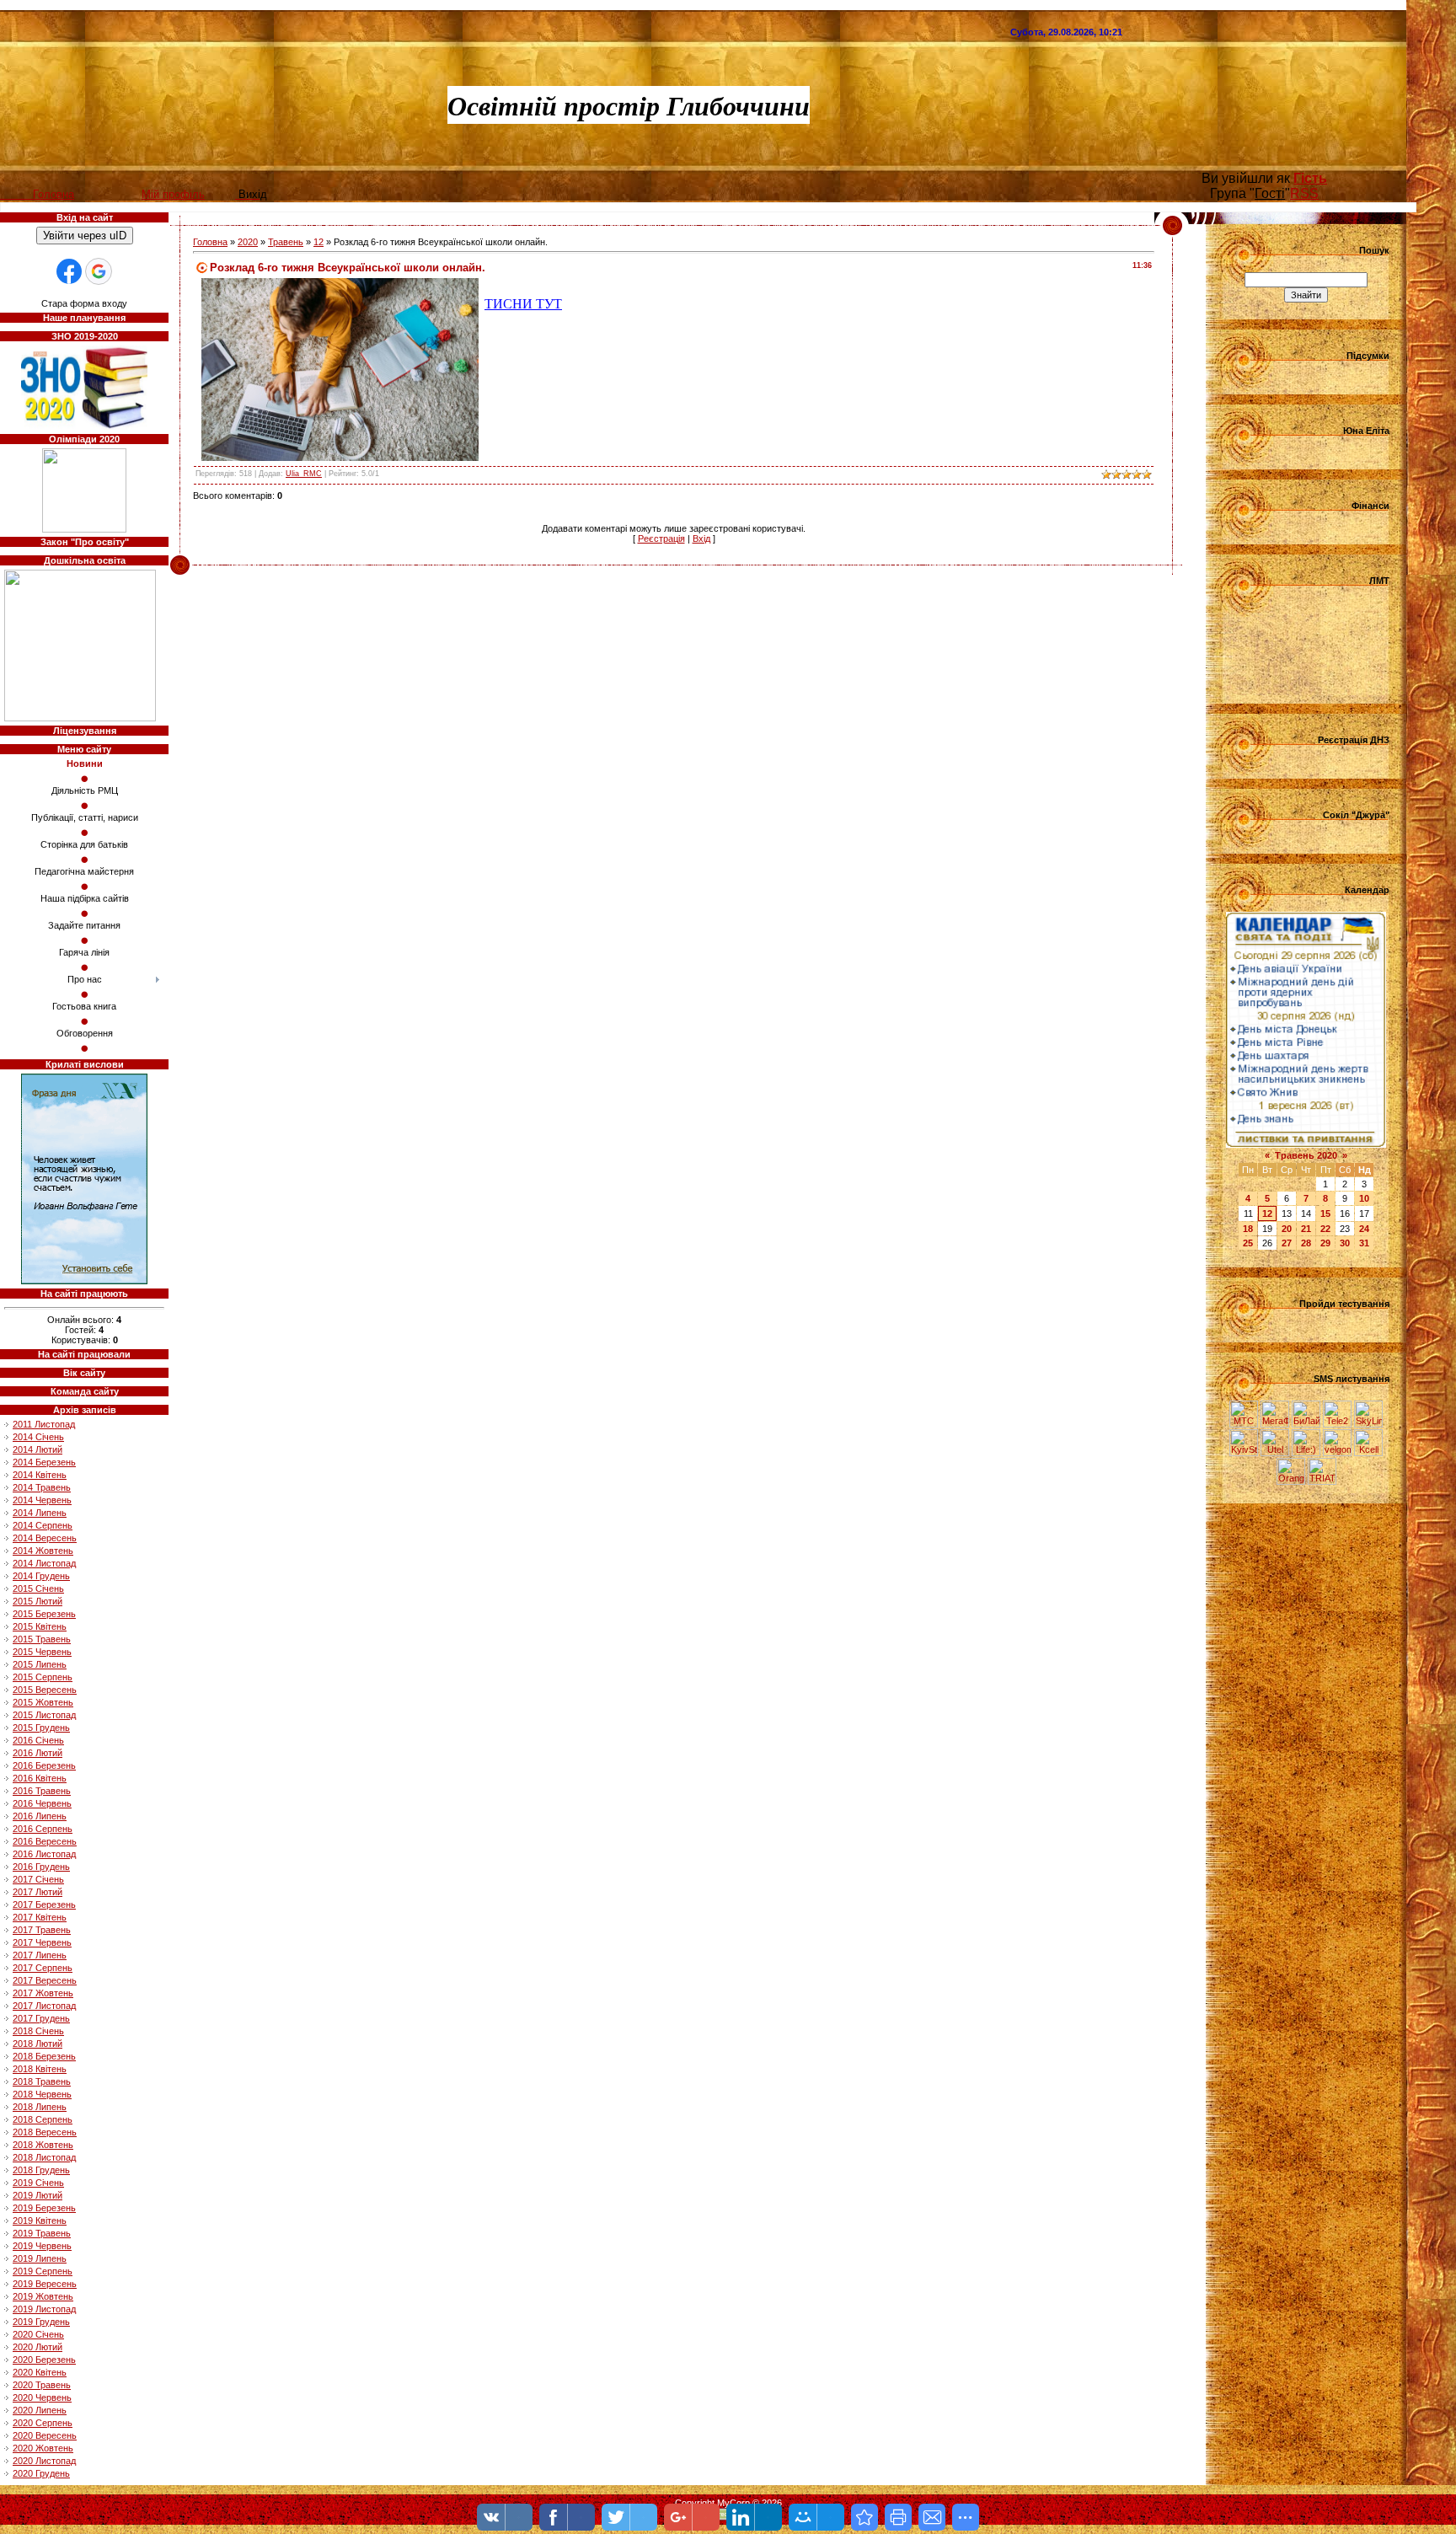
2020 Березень (44, 2360)
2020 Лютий (37, 2347)
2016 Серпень (43, 1829)
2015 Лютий (37, 1601)
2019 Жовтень (43, 2296)
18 (1248, 1229)
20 (1287, 1229)
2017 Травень (42, 1930)
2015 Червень (42, 1652)
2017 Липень (40, 1955)
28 (1306, 1243)
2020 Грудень (41, 2473)
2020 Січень (38, 2334)
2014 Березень (44, 1462)
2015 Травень (42, 1639)
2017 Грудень (41, 2018)
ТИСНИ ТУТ (523, 304)
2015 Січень (38, 1588)
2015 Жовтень (43, 1702)
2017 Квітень (40, 1917)
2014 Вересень (45, 1538)
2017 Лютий (37, 1892)
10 (1364, 1198)
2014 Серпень (43, 1525)
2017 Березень (44, 1905)
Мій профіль (173, 194)
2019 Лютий (37, 2195)
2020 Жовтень (43, 2448)
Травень (286, 242)
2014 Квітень (40, 1475)
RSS (1304, 193)
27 (1287, 1243)
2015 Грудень (41, 1728)
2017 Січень (38, 1879)
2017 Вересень (45, 1980)
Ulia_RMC (304, 474)
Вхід (701, 538)
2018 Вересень (45, 2132)
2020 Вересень (45, 2435)
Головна (210, 242)
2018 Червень (42, 2094)
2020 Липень (40, 2410)
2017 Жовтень (43, 1993)
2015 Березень (44, 1614)
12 (318, 242)
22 (1325, 1229)
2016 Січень (38, 1740)
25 (1248, 1243)
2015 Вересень (45, 1690)
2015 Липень (40, 1664)
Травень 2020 (1306, 1155)
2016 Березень (44, 1765)
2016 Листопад (44, 1854)
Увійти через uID (85, 236)
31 (1364, 1243)
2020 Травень (42, 2385)
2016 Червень (42, 1803)
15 (1325, 1213)
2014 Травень (42, 1487)
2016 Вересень (45, 1841)
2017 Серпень (43, 1968)
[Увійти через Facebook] (69, 271)
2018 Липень (40, 2107)
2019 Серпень (43, 2271)
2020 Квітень (40, 2372)
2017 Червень (42, 1942)
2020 (248, 242)
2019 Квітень (40, 2221)
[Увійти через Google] (99, 271)
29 (1325, 1243)
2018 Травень (42, 2081)
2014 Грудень (41, 1576)
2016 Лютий (37, 1753)
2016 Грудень (41, 1867)
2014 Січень (38, 1437)
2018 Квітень (40, 2069)
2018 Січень (38, 2031)
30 (1345, 1243)
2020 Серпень (43, 2423)
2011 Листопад (44, 1424)
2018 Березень (44, 2056)
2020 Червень (42, 2397)
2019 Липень (40, 2258)
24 (1364, 1229)
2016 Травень (42, 1791)
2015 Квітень (40, 1626)
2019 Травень (42, 2233)
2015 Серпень (43, 1677)
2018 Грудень (41, 2170)
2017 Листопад (44, 2006)
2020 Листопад (44, 2461)
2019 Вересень (45, 2284)
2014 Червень (42, 1500)
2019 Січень (38, 2183)
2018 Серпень (43, 2119)
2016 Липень (40, 1816)
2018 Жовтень (43, 2145)
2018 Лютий (37, 2044)
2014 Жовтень (43, 1551)
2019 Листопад (44, 2309)
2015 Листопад (44, 1715)
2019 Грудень (41, 2322)
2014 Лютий (37, 1449)
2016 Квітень (40, 1778)
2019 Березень (44, 2208)
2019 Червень (42, 2246)
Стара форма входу (84, 303)
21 (1306, 1229)
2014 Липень (40, 1513)
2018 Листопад (44, 2157)
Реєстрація (661, 538)
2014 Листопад (44, 1563)
